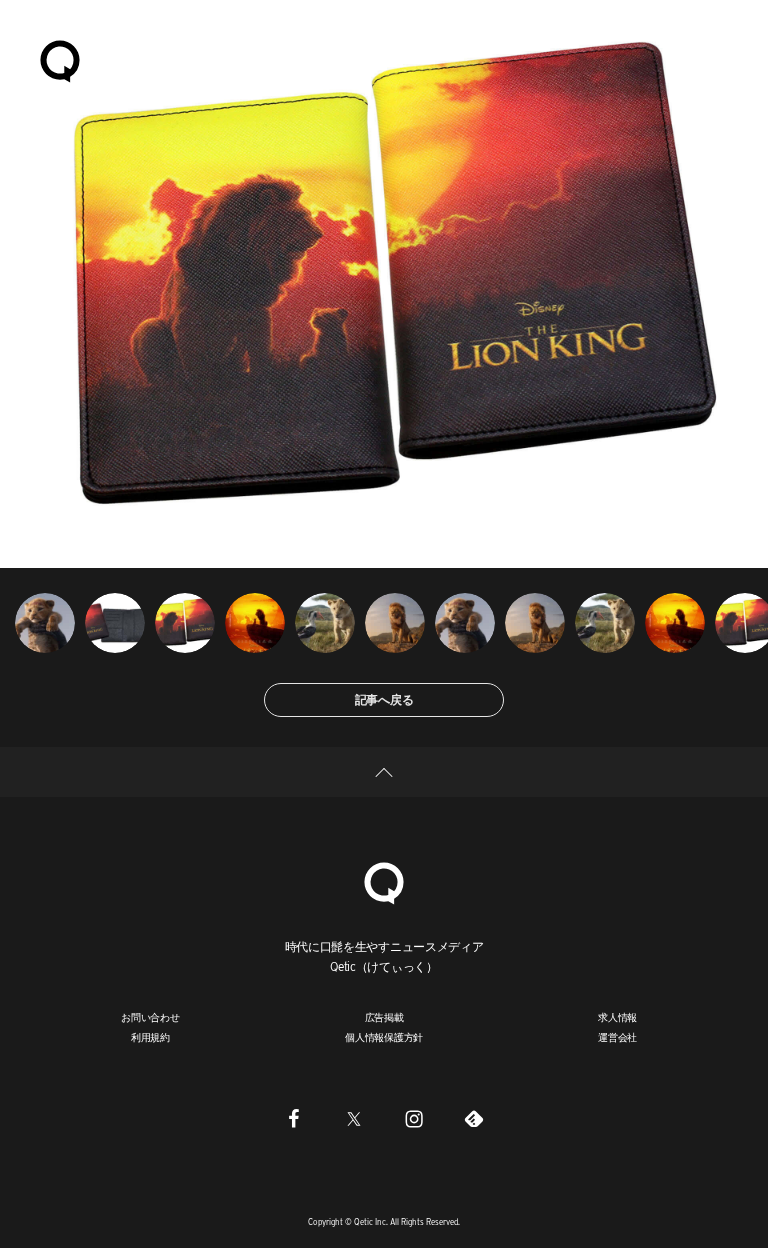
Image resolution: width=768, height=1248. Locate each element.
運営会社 (617, 1037)
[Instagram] (414, 1118)
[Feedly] (474, 1118)
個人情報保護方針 (384, 1037)
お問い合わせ (150, 1017)
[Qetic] (60, 60)
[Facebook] (294, 1118)
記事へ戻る (384, 699)
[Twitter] (354, 1118)
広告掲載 (384, 1017)
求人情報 (617, 1017)
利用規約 (150, 1037)
